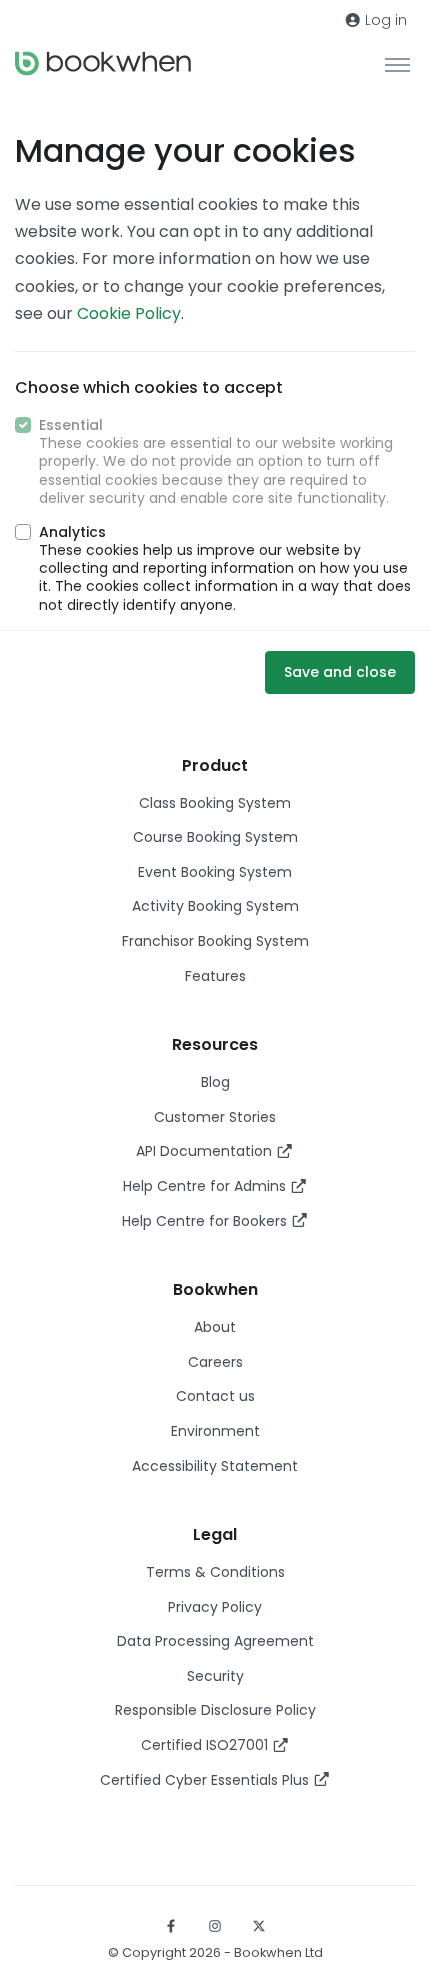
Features (215, 976)
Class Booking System (215, 803)
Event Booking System (215, 872)
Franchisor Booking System (215, 941)
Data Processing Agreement (215, 1641)
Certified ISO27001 (206, 1745)
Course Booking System (215, 837)
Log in (384, 20)
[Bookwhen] (103, 63)
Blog (215, 1082)
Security (215, 1676)
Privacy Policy (215, 1607)
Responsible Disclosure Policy (215, 1710)
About (215, 1327)
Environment (215, 1431)
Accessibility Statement (215, 1466)
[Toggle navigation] (397, 64)
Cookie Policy (129, 313)
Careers (215, 1362)
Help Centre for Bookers (206, 1221)
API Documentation (206, 1151)
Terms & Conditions (215, 1572)
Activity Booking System (215, 906)
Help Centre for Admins (206, 1186)
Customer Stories (215, 1117)
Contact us (215, 1396)
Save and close (340, 672)
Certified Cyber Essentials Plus (206, 1780)
